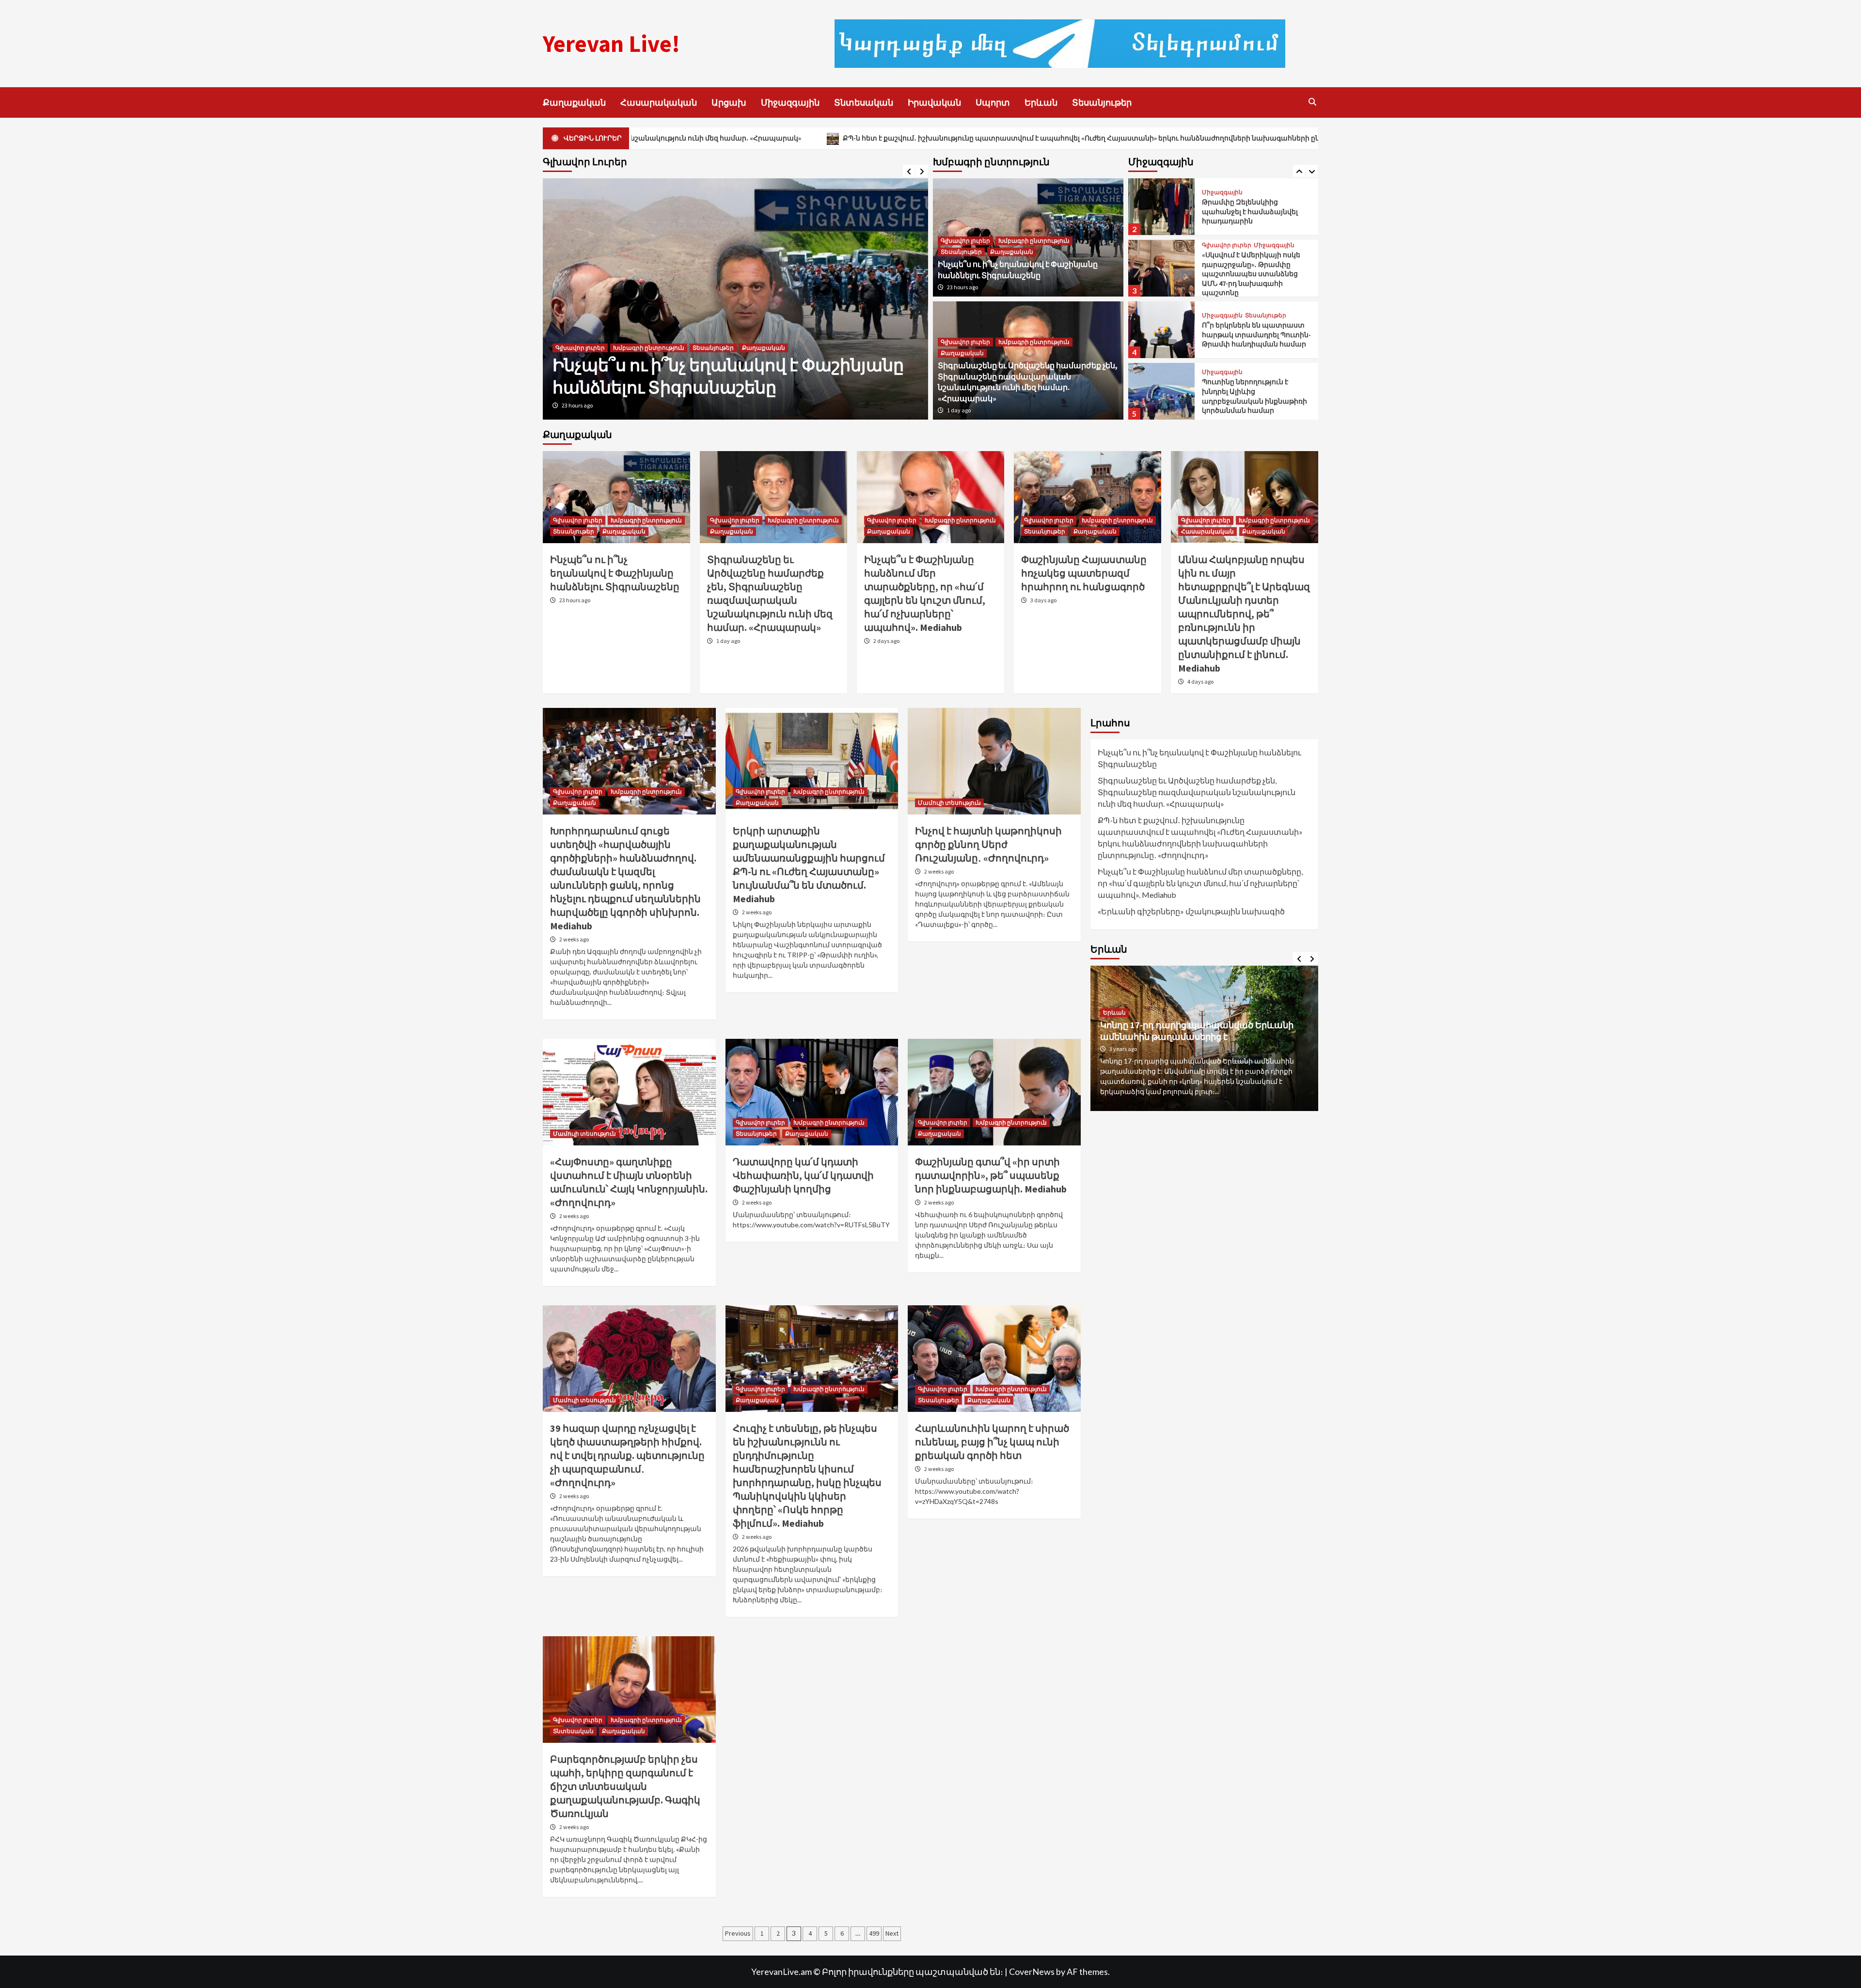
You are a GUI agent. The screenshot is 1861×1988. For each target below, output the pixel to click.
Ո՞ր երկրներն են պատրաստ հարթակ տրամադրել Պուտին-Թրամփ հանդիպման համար (1256, 335)
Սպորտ (993, 102)
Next (892, 1933)
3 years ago (1123, 1049)
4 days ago (1200, 681)
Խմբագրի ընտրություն (649, 304)
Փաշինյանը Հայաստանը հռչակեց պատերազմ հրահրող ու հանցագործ (1084, 573)
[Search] (1312, 102)
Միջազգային (790, 102)
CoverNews (1032, 1972)
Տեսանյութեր (1102, 102)
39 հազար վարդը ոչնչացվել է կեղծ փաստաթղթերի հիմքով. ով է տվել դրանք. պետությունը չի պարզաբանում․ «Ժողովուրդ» (627, 1455)
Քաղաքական (574, 102)
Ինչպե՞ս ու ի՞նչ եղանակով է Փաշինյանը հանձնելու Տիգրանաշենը (615, 573)
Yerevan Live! (611, 44)
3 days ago (1043, 600)
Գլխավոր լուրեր (580, 304)
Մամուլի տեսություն (949, 803)
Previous (738, 1933)
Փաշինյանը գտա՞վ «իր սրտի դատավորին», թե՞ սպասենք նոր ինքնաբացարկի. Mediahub (991, 1175)
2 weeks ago (574, 939)
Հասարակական (659, 102)
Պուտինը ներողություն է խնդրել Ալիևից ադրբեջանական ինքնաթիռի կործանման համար (1254, 396)
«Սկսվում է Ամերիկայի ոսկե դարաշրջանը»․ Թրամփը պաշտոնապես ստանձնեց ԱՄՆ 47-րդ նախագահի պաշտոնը (1251, 274)
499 (874, 1933)
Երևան (1041, 102)
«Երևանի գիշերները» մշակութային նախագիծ (1191, 911)
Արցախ (729, 102)
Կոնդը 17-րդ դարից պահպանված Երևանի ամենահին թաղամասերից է (1197, 1031)
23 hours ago (962, 287)
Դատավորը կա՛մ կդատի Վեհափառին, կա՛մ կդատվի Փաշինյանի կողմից (803, 1175)
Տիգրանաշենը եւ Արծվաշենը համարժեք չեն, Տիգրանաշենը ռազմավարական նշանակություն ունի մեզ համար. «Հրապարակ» (730, 354)
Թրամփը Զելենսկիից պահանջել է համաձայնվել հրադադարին (1250, 211)
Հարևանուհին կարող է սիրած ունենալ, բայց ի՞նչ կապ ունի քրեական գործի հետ (992, 1442)
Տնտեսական (864, 102)
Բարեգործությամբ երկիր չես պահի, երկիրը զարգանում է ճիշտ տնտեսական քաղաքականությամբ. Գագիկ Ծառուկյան (625, 1786)
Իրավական (934, 102)
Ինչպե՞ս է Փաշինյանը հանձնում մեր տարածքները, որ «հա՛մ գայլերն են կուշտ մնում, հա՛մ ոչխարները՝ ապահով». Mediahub (1200, 883)
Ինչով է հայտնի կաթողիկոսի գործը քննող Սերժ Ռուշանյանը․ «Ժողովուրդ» (988, 844)
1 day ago (574, 405)
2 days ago (886, 641)
